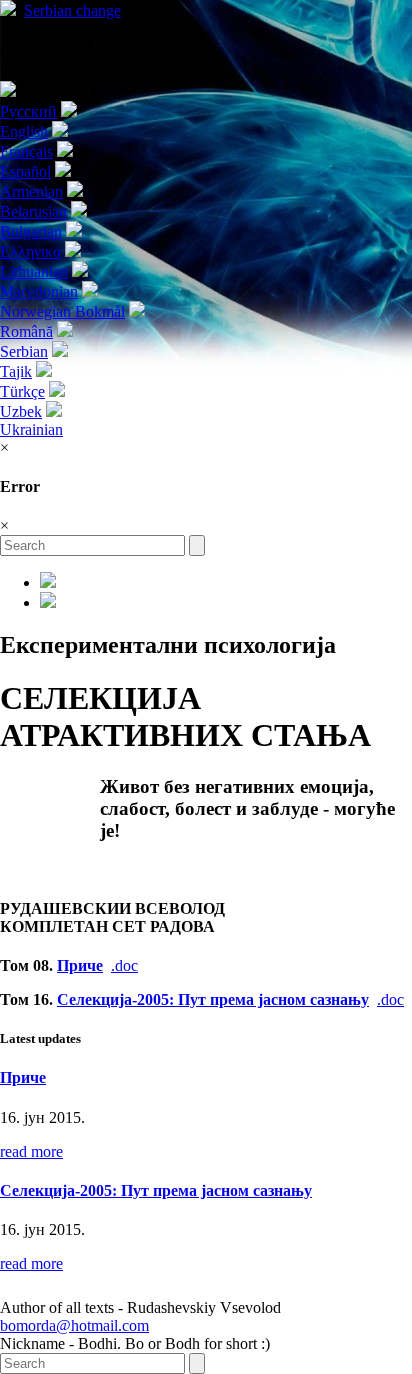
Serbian (72, 10)
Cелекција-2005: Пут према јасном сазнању (213, 999)
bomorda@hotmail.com (74, 1325)
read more (31, 1151)
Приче (80, 965)
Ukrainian (31, 429)
